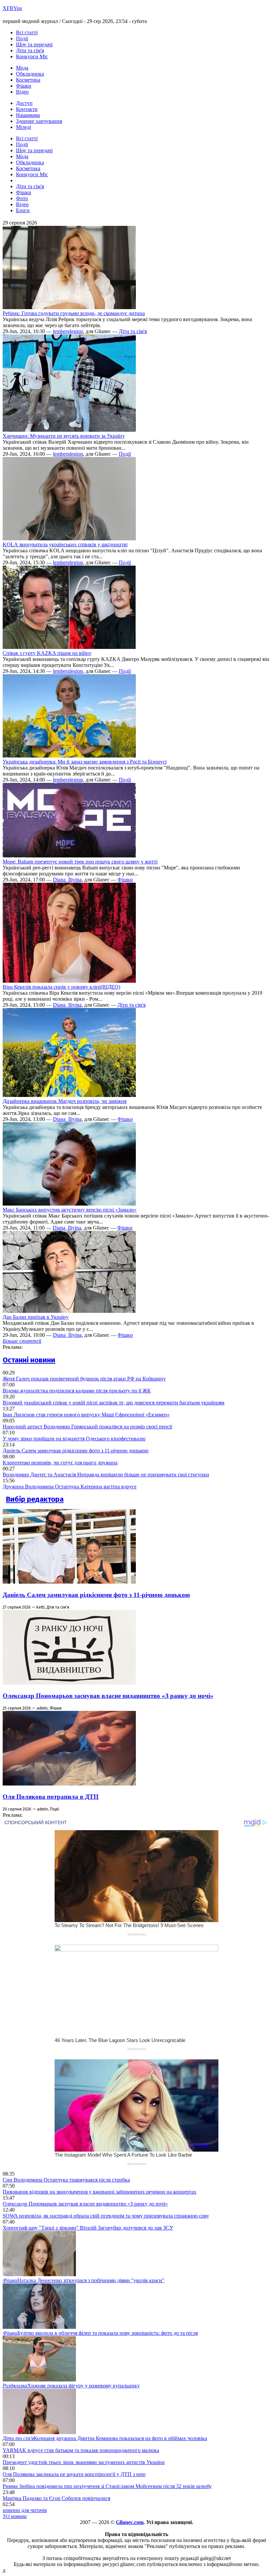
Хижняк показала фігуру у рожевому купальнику (71, 2386)
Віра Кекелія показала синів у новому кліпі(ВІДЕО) (61, 987)
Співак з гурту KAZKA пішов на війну (47, 653)
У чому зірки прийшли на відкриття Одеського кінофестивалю (74, 1439)
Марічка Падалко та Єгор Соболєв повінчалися (56, 2498)
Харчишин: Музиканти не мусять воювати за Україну (64, 436)
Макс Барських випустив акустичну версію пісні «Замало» (70, 1210)
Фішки (24, 86)
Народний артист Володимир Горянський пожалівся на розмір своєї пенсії (87, 1427)
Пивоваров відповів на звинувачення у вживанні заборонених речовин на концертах (100, 2192)
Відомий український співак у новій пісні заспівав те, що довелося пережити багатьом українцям (114, 1403)
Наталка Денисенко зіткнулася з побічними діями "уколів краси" (84, 2280)
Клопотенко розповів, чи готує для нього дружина (60, 1463)
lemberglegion (68, 331)
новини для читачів (25, 2510)
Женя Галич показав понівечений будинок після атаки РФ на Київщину (84, 1379)
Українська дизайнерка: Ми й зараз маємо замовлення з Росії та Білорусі (85, 762)
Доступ (24, 103)
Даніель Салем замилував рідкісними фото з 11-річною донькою (76, 1451)
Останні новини (29, 1360)
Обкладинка (30, 74)
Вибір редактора (35, 1499)
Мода (22, 68)
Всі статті (27, 32)
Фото (22, 198)
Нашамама (28, 115)
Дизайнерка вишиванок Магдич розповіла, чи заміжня (65, 1101)
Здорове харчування (39, 121)
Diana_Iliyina (67, 880)
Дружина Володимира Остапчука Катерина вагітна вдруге (70, 1487)
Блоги (23, 210)
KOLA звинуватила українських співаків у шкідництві (65, 544)
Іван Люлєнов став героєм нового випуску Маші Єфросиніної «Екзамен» (86, 1415)
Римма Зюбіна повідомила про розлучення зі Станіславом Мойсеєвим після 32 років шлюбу (107, 2486)
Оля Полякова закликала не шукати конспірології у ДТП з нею (74, 2474)
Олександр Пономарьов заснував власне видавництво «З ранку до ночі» (108, 1696)
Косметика (28, 80)
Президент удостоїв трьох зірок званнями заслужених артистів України (84, 2462)
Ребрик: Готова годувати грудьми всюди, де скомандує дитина (74, 313)
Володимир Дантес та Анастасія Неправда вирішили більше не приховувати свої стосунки (106, 1475)
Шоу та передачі (34, 44)
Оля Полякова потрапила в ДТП (51, 1797)
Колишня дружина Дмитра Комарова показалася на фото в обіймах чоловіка (105, 2438)
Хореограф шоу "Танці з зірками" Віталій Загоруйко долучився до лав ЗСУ (88, 2228)
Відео (22, 92)
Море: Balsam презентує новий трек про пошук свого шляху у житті (80, 862)
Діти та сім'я (30, 50)
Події (22, 38)
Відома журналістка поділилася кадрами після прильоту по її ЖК (77, 1391)
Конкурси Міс (32, 56)
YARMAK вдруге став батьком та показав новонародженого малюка (81, 2450)
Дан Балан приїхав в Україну (36, 1317)
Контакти (27, 109)
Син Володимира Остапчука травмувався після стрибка (66, 2180)
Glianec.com (130, 2522)
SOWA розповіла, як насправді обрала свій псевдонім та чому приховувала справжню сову (106, 2216)
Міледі (23, 127)
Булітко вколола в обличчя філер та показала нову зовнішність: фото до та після (100, 2333)
